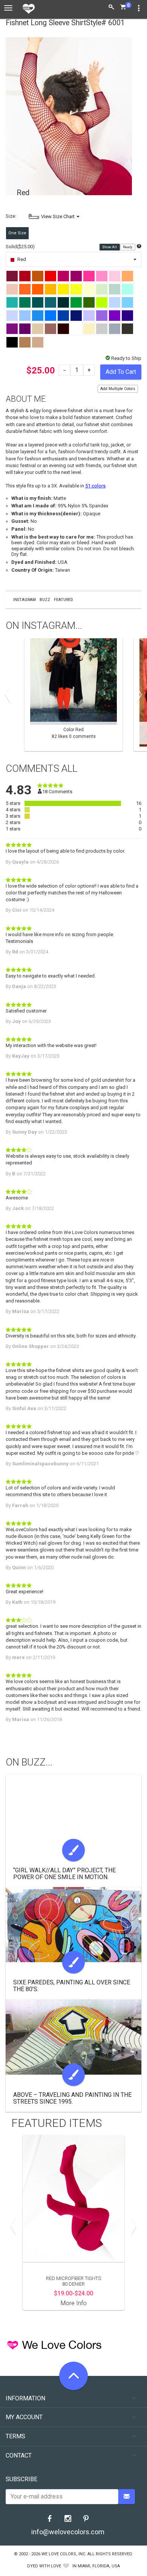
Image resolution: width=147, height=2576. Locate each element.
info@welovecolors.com (68, 2532)
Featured (64, 600)
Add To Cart (121, 372)
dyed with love (44, 2566)
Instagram (24, 600)
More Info (74, 2303)
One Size (17, 233)
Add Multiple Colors (118, 389)
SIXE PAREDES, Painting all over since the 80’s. (72, 1986)
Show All (110, 247)
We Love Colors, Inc (63, 2554)
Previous (9, 695)
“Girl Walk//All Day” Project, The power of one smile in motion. (64, 1874)
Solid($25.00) (20, 247)
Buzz (45, 600)
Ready (128, 247)
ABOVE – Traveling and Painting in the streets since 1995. (72, 2098)
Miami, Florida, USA (99, 2566)
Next (138, 695)
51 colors (95, 486)
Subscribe (21, 2479)
